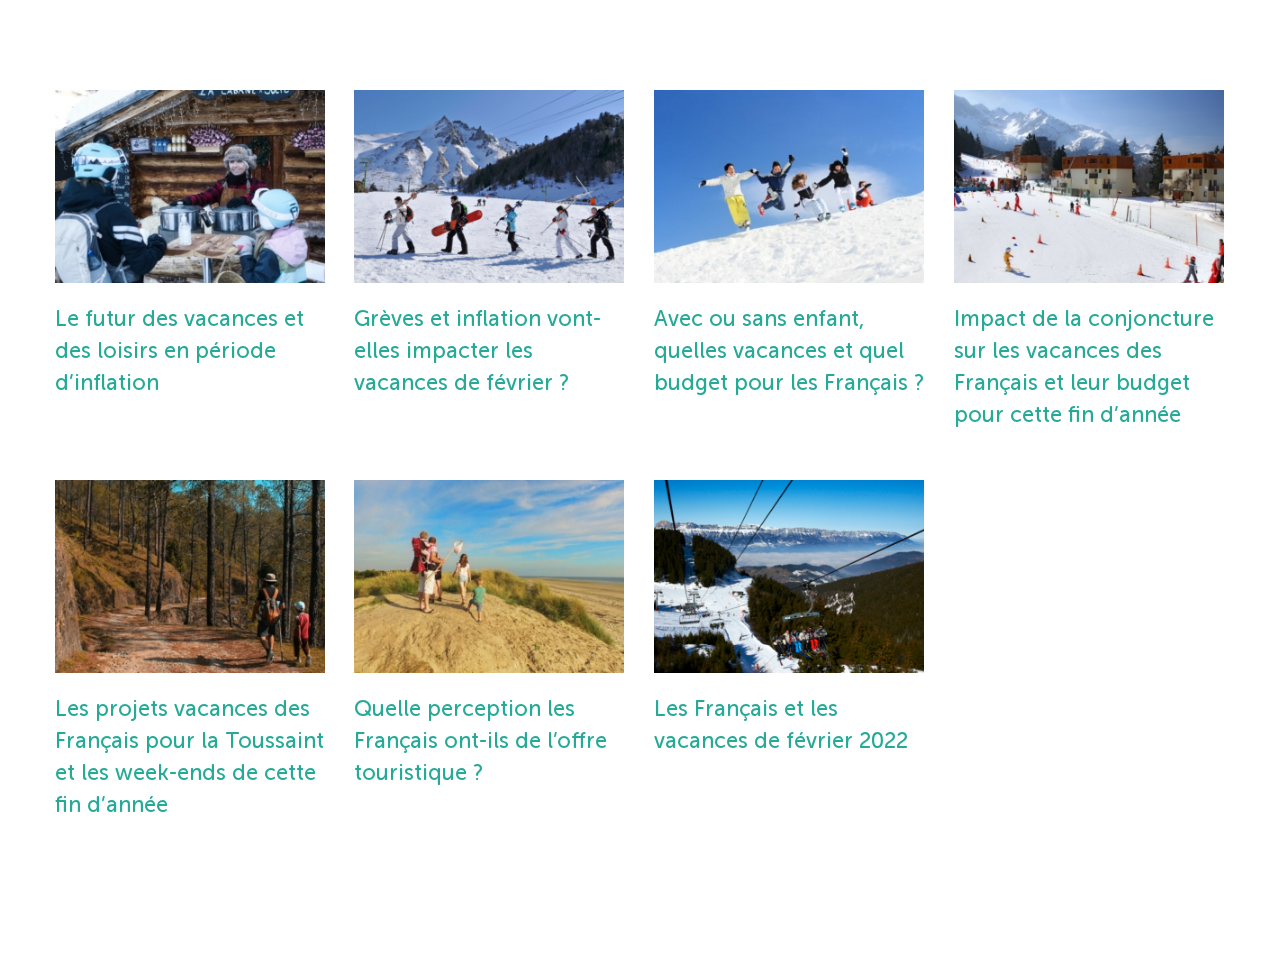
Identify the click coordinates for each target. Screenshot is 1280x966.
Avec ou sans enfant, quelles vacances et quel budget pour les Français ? (789, 350)
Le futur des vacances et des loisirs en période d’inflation (179, 350)
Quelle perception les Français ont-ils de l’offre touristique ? (480, 740)
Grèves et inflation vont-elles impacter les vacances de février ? (477, 350)
